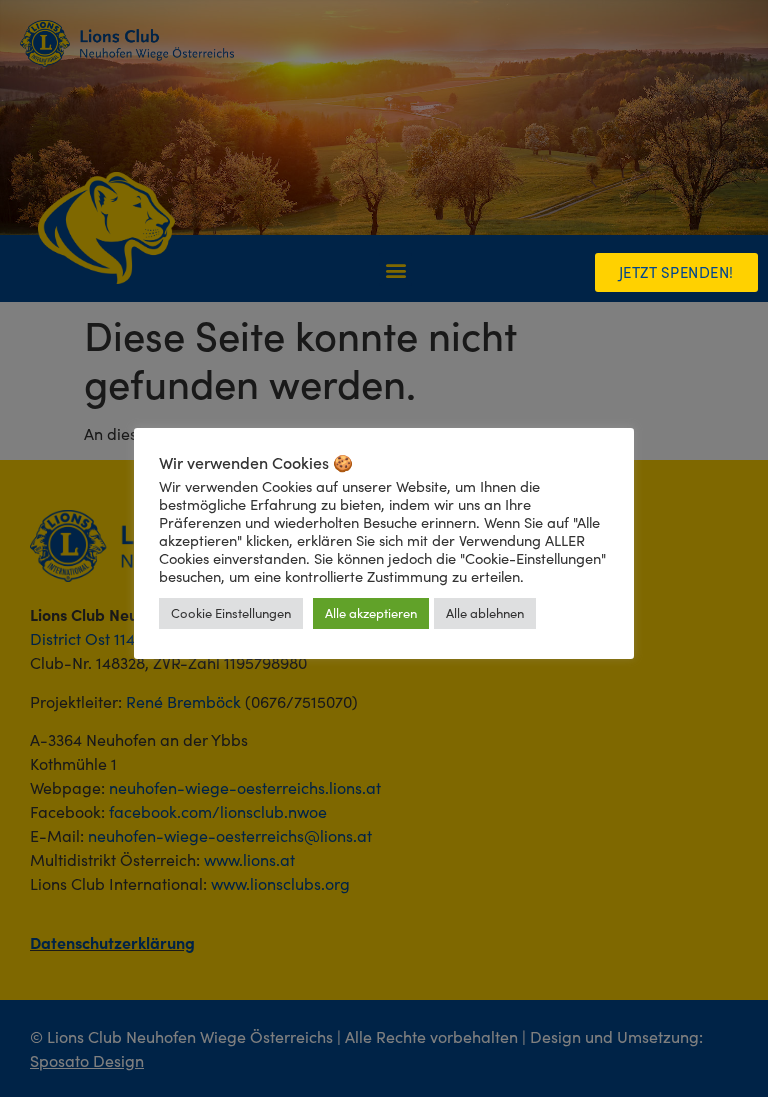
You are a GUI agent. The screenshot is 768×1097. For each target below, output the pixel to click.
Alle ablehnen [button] (485, 613)
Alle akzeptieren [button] (371, 613)
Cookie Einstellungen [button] (231, 613)
